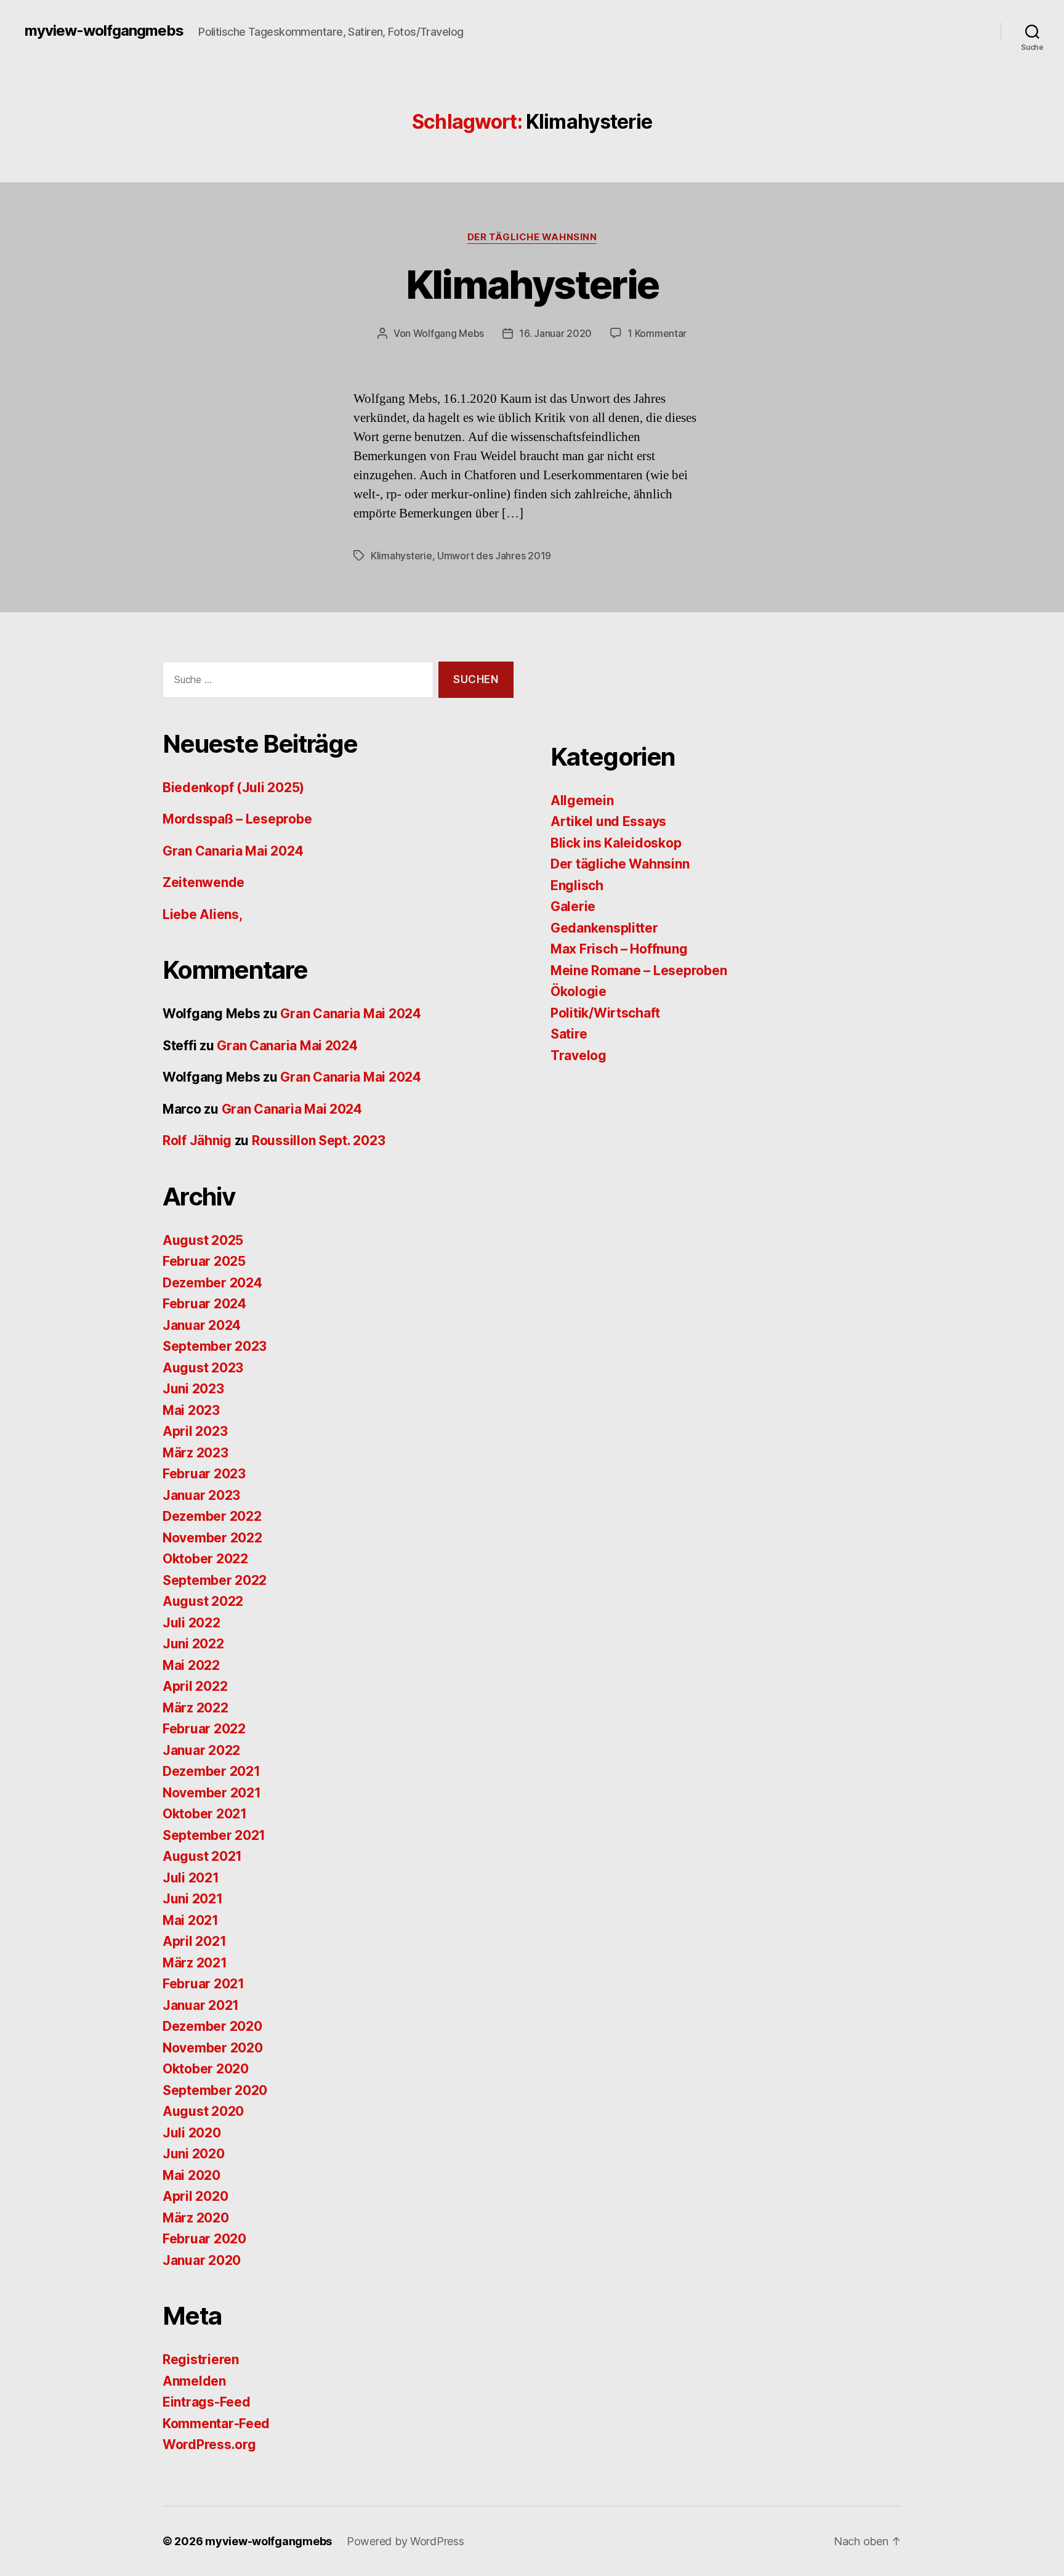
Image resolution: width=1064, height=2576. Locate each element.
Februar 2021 (204, 1984)
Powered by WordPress (405, 2541)
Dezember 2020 (212, 2026)
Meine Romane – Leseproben (639, 970)
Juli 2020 (192, 2133)
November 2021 (212, 1793)
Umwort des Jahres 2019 (494, 556)
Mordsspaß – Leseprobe (237, 819)
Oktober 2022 (205, 1559)
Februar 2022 (204, 1729)
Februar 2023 (204, 1474)
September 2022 (215, 1580)
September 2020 (215, 2090)
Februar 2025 (204, 1261)
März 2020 (196, 2218)
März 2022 (195, 1708)
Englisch (577, 885)
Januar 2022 (201, 1750)
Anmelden (194, 2381)
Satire (569, 1034)
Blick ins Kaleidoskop (616, 843)
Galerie (573, 906)
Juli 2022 (191, 1623)
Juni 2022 (193, 1644)
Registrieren (201, 2359)
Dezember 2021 (212, 1771)
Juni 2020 (194, 2154)
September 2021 (214, 1835)
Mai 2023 (191, 1410)
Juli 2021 (191, 1878)
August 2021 (202, 1856)
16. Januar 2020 (555, 333)
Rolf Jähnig (197, 1140)
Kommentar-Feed (216, 2424)
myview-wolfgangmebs (104, 31)
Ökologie (578, 991)
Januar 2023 (201, 1495)
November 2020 (213, 2048)
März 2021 (195, 1963)
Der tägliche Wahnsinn (532, 237)
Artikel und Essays (608, 821)
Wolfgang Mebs (449, 333)
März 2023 (195, 1453)
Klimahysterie (532, 284)
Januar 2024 (202, 1325)
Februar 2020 (204, 2239)
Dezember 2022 (212, 1516)
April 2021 (194, 1941)
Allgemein (582, 800)
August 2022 (203, 1601)
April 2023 (195, 1431)
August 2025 (203, 1240)
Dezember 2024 (212, 1283)
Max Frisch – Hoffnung (619, 949)
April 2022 (195, 1686)
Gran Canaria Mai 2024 (233, 851)
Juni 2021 (193, 1899)
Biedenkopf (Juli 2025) (233, 788)
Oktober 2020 (206, 2069)
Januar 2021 (201, 2005)
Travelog (578, 1055)
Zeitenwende (204, 882)
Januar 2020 (202, 2260)
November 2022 (212, 1538)
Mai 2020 (191, 2175)
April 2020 (195, 2196)
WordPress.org (209, 2444)
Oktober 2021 (205, 1814)
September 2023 (215, 1346)
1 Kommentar (657, 333)
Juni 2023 (193, 1389)
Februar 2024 (204, 1304)
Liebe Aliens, (203, 914)
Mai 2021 (191, 1920)
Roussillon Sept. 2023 (318, 1140)
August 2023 (203, 1368)
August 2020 (203, 2111)
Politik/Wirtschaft (605, 1013)
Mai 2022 (191, 1665)
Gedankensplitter (604, 928)
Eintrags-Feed (207, 2402)
